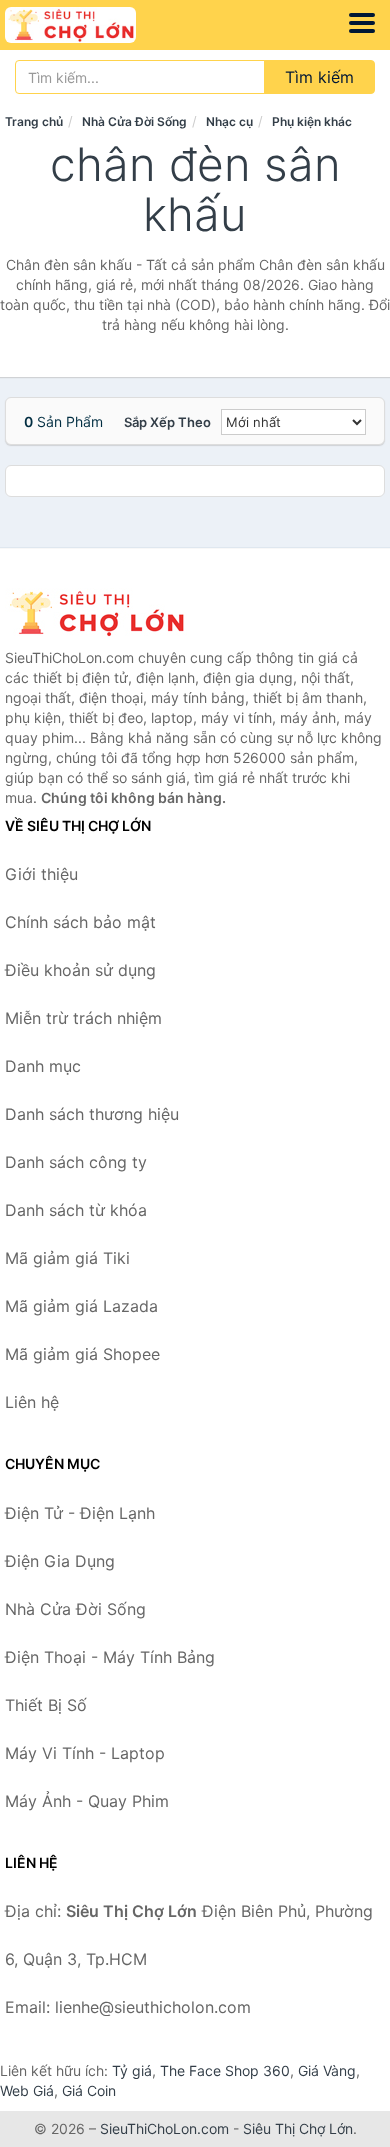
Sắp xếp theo (167, 422)
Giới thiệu (41, 874)
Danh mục (43, 1066)
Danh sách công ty (76, 1162)
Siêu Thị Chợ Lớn (298, 2128)
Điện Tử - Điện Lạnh (80, 1513)
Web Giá (27, 2090)
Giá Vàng (327, 2070)
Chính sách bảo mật (80, 922)
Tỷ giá (132, 2070)
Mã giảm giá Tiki (67, 1258)
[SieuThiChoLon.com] (96, 25)
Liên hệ (32, 1402)
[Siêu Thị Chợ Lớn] (105, 613)
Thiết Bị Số (46, 1705)
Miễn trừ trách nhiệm (83, 1018)
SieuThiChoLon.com (164, 2128)
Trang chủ (34, 121)
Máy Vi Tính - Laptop (85, 1753)
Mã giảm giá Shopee (82, 1354)
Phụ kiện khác (312, 121)
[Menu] (362, 23)
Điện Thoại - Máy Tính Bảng (110, 1657)
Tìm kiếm (319, 77)
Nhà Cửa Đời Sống (134, 121)
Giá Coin (89, 2090)
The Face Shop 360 (225, 2070)
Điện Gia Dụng (60, 1561)
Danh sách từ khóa (76, 1210)
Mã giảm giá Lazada (81, 1306)
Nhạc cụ (229, 121)
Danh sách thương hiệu (92, 1114)
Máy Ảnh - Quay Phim (87, 1801)
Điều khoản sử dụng (80, 970)
